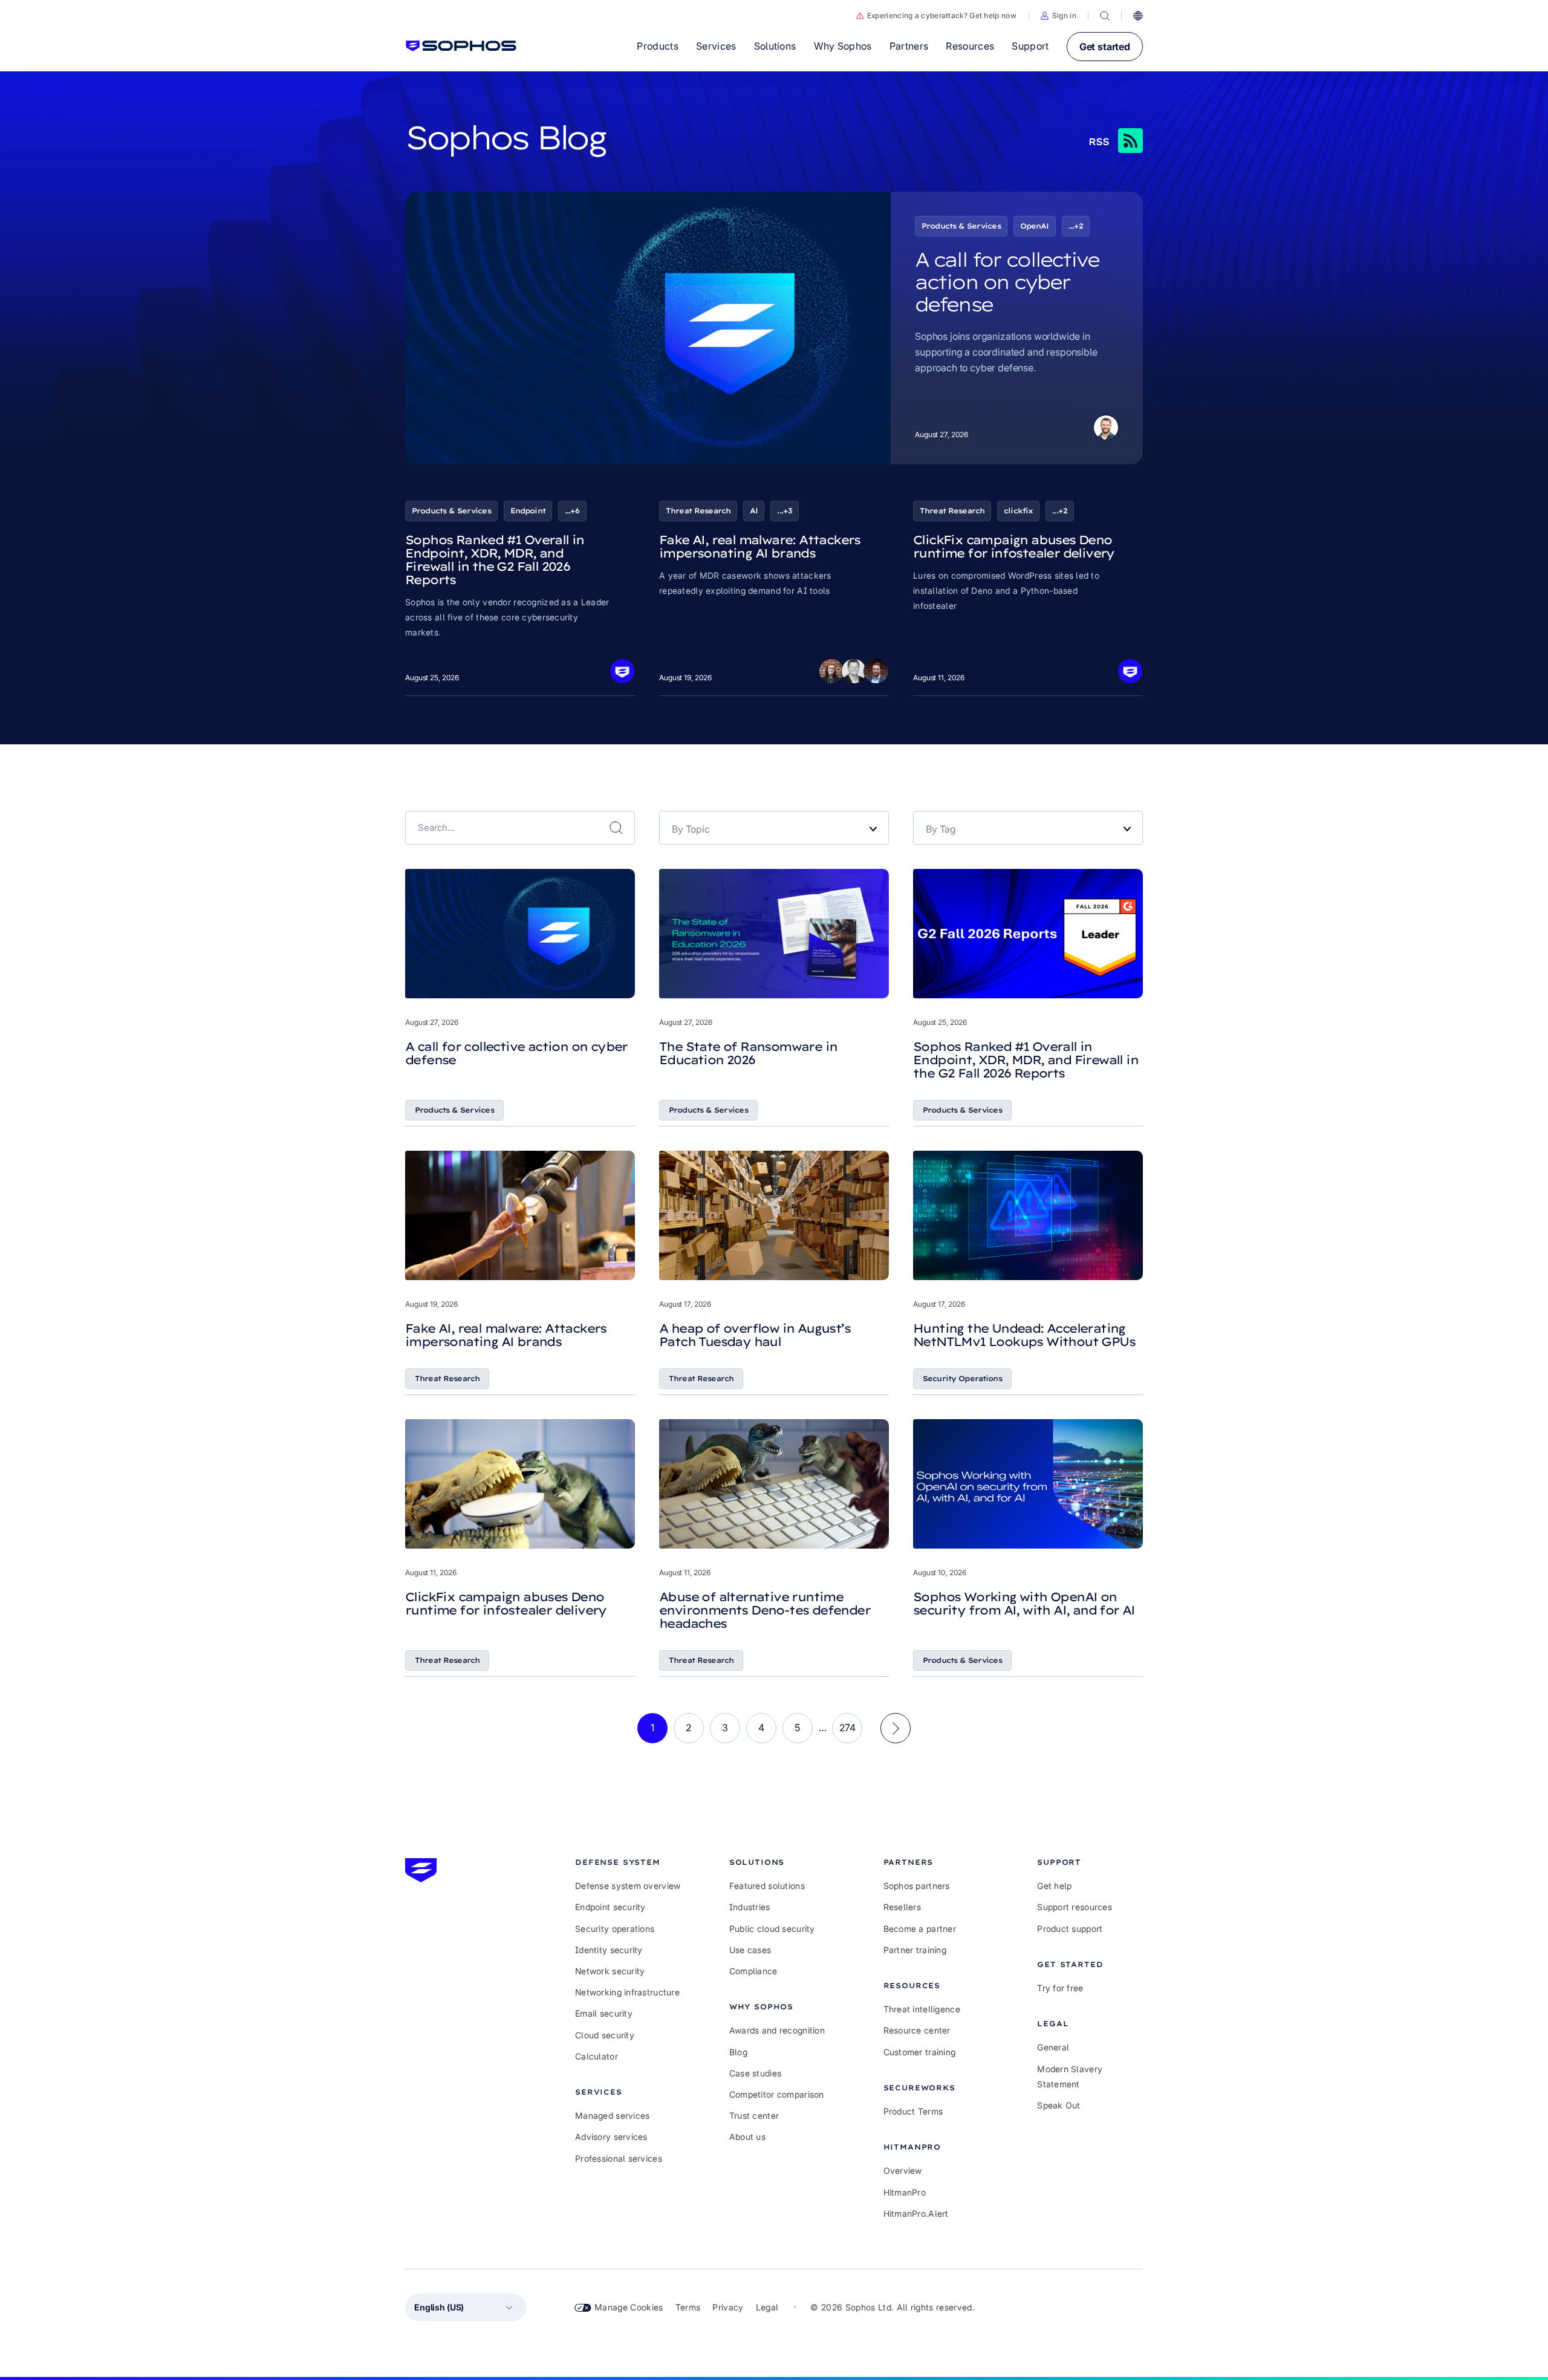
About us (747, 2137)
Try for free (1060, 1988)
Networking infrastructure (627, 1992)
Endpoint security (610, 1907)
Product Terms (913, 2111)
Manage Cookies (629, 2307)
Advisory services (611, 2137)
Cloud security (605, 2035)
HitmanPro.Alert (916, 2213)
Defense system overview (628, 1886)
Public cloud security (772, 1929)
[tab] (628, 1862)
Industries (750, 1907)
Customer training (920, 2052)
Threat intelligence (922, 2009)
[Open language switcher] (1138, 16)
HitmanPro (905, 2192)
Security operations (615, 1929)
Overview (903, 2170)
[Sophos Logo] (461, 46)
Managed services (612, 2115)
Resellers (902, 1907)
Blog (738, 2052)
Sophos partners (917, 1886)
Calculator (597, 2056)
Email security (604, 2013)
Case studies (755, 2073)
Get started (1105, 47)
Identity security (609, 1950)
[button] (1059, 16)
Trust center (754, 2115)
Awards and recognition (777, 2030)
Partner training (915, 1950)
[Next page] (896, 1728)
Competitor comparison (777, 2094)
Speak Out (1059, 2105)
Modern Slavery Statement (1070, 2076)
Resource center (917, 2030)
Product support (1070, 1929)
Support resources (1075, 1907)
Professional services (619, 2158)
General (1053, 2047)
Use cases (750, 1950)
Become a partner (920, 1929)
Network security (610, 1971)
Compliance (753, 1971)
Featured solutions (767, 1886)
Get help (1054, 1886)
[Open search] (1105, 16)
